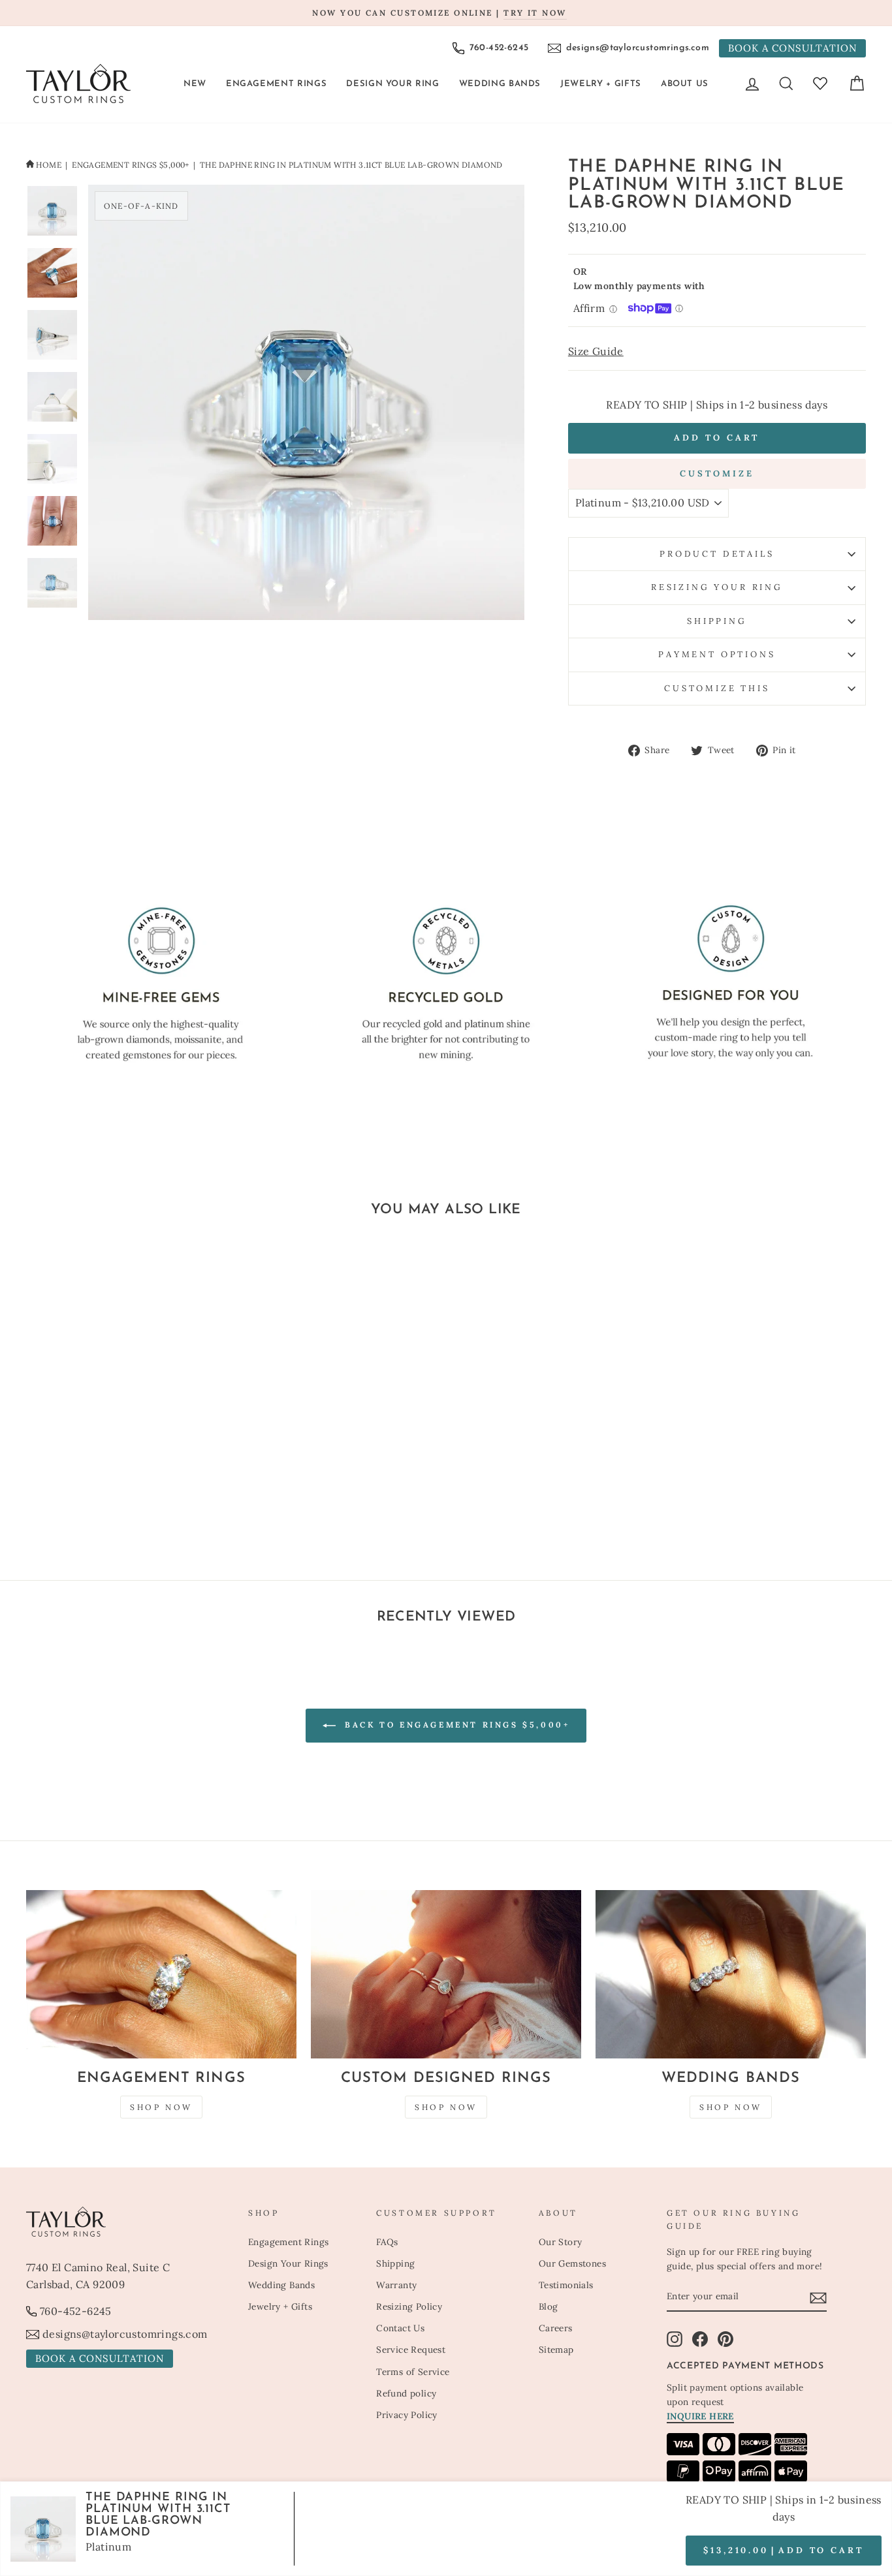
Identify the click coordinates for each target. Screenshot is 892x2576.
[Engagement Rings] (161, 1975)
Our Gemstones (572, 2263)
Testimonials (566, 2285)
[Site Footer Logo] (130, 2222)
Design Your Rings (288, 2263)
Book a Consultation (792, 48)
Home (49, 165)
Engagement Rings (276, 84)
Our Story (561, 2242)
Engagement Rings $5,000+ (131, 165)
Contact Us (400, 2328)
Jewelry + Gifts (601, 84)
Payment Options (717, 654)
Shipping (717, 621)
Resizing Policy (409, 2306)
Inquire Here (700, 2416)
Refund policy (406, 2393)
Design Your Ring (392, 84)
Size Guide (596, 351)
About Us (685, 84)
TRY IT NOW (535, 13)
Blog (549, 2306)
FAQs (387, 2242)
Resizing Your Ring (717, 587)
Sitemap (556, 2350)
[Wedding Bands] (731, 1975)
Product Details (717, 554)
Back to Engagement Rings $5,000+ (455, 1725)
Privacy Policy (407, 2415)
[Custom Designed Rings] (446, 1975)
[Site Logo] (78, 84)
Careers (556, 2328)
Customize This (717, 688)
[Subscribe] (818, 2297)
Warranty (396, 2285)
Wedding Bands (500, 84)
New (195, 84)
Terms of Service (413, 2372)
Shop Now (161, 2107)
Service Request (411, 2350)
